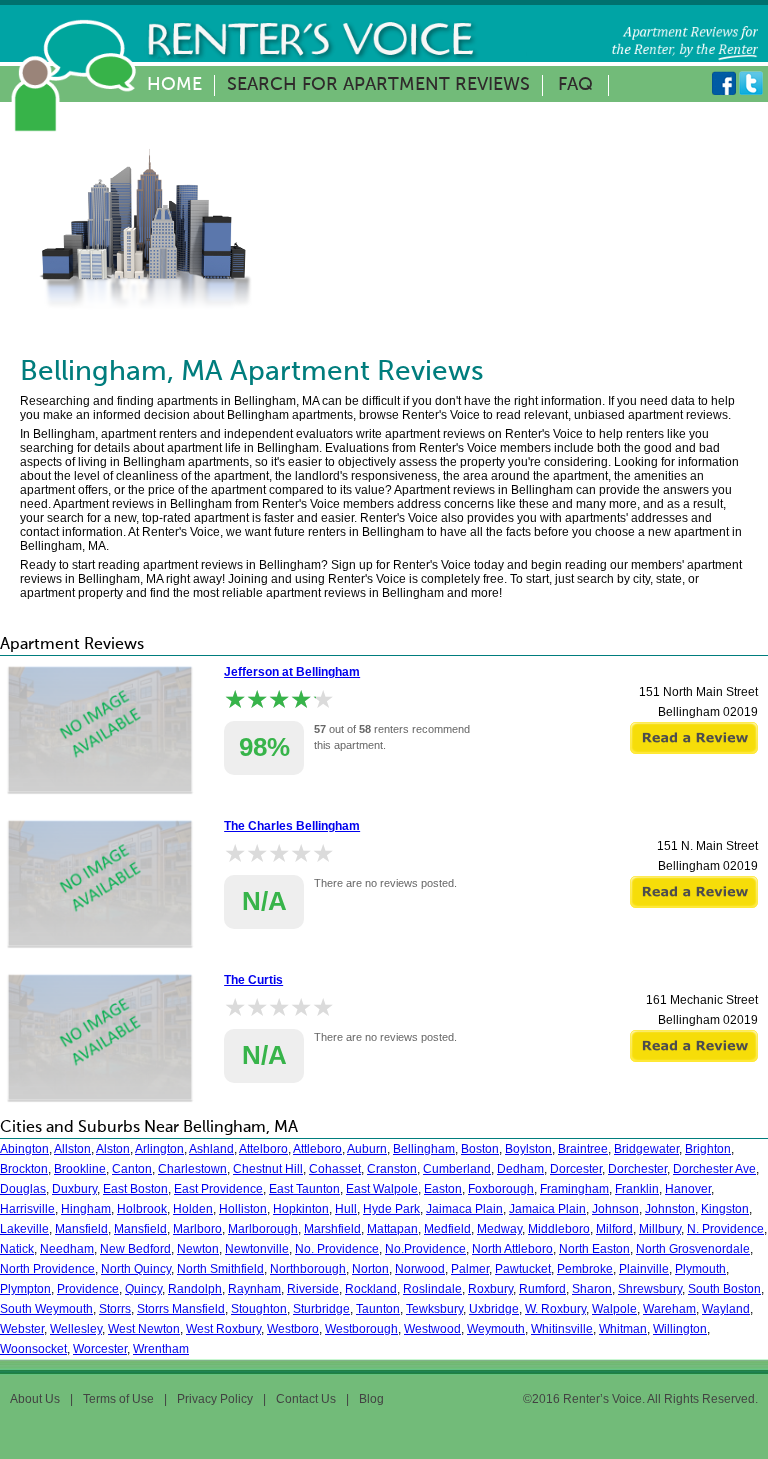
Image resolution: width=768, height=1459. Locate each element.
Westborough (361, 1329)
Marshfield (332, 1229)
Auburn (367, 1149)
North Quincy (136, 1269)
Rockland (371, 1289)
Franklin (637, 1189)
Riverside (313, 1289)
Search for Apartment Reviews (378, 85)
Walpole (614, 1309)
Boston (480, 1149)
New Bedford (135, 1249)
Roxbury (490, 1289)
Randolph (195, 1289)
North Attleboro (512, 1249)
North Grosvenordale (693, 1249)
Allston (72, 1149)
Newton (198, 1249)
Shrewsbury (650, 1289)
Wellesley (76, 1329)
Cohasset (335, 1169)
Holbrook (142, 1209)
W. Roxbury (555, 1309)
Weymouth (496, 1329)
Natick (17, 1249)
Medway (499, 1229)
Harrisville (27, 1209)
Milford (614, 1229)
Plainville (644, 1269)
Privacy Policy (215, 1399)
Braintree (583, 1149)
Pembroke (585, 1269)
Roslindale (432, 1289)
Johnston (670, 1209)
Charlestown (192, 1169)
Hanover (688, 1189)
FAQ (575, 85)
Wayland (726, 1309)
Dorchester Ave (714, 1169)
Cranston (392, 1169)
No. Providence (337, 1249)
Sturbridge (321, 1309)
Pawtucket (523, 1269)
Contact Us (306, 1399)
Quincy (143, 1289)
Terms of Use (118, 1399)
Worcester (100, 1349)
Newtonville (257, 1249)
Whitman (623, 1329)
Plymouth (700, 1269)
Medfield (447, 1229)
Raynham (254, 1289)
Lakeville (24, 1229)
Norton (370, 1269)
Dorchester (637, 1169)
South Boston (724, 1289)
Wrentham (161, 1349)
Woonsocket (33, 1349)
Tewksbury (434, 1309)
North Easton (594, 1249)
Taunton (378, 1309)
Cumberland (457, 1169)
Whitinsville (562, 1329)
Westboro (293, 1329)
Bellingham (424, 1149)
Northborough (308, 1269)
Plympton (25, 1289)
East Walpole (382, 1189)
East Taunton (304, 1189)
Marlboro (197, 1229)
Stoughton (259, 1309)
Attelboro (263, 1149)
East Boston (135, 1189)
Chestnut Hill (268, 1169)
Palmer (470, 1269)
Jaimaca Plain (464, 1209)
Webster (22, 1329)
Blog (371, 1399)
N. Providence (725, 1229)
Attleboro (317, 1149)
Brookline (80, 1169)
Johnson (615, 1209)
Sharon (592, 1289)
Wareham (669, 1309)
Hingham (86, 1209)
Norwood (420, 1269)
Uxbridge (494, 1309)
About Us (35, 1399)
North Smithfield (220, 1269)
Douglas (23, 1189)
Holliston (243, 1209)
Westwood (432, 1329)
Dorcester (576, 1169)
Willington (680, 1329)
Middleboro (559, 1229)
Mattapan (392, 1229)
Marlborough (263, 1229)
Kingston (725, 1209)
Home (174, 85)
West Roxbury (223, 1329)
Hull (346, 1209)
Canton (132, 1169)
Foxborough (501, 1189)
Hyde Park (391, 1209)
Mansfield (81, 1229)
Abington (24, 1149)
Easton (443, 1189)
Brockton (24, 1169)
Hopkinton (301, 1209)
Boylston (528, 1149)
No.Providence (425, 1249)
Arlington (159, 1149)
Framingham (574, 1189)
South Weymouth (46, 1309)
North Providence (47, 1269)
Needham (67, 1249)
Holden (193, 1209)
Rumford (542, 1289)
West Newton (144, 1329)
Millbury (660, 1229)
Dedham (520, 1169)
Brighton (708, 1149)
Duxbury (74, 1189)
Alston (113, 1149)
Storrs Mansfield (181, 1309)
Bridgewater (646, 1149)
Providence (88, 1289)
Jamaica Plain (547, 1209)
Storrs (115, 1309)
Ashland (211, 1149)
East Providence (218, 1189)
